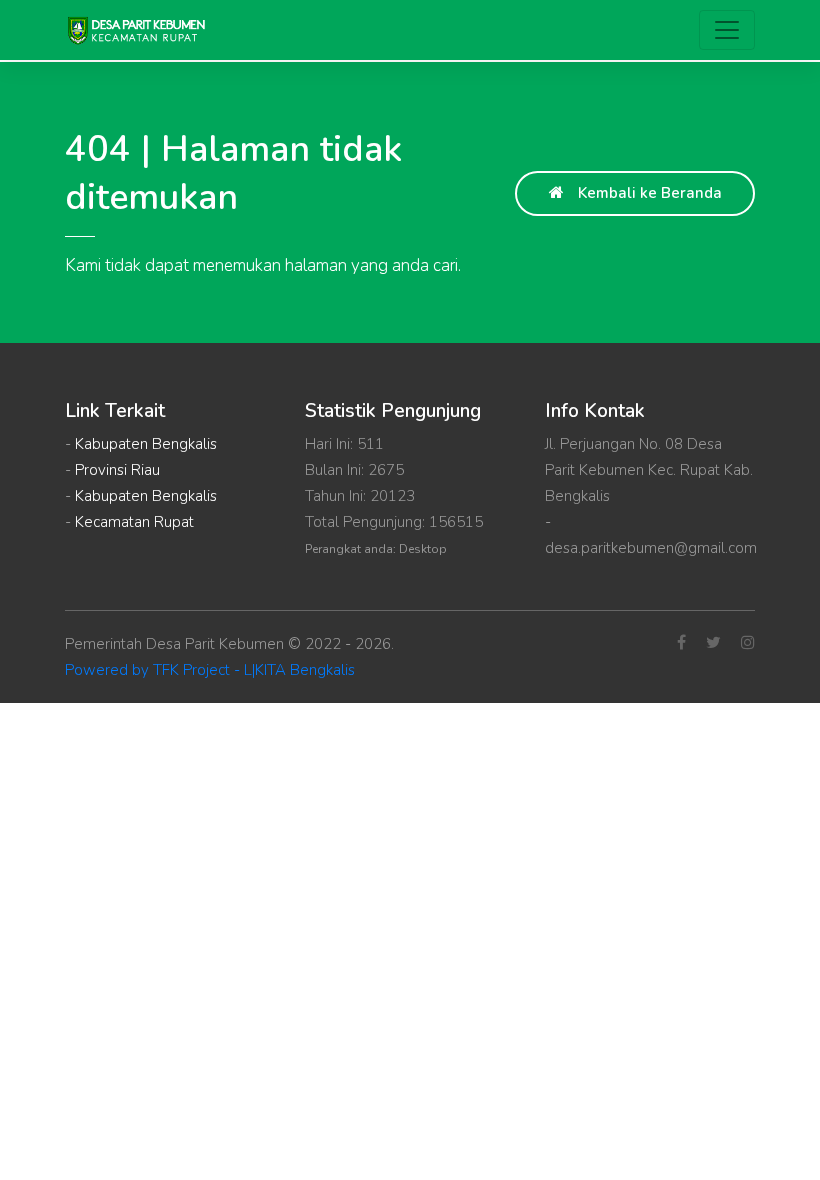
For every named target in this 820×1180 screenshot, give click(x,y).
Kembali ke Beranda (648, 193)
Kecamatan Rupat (134, 522)
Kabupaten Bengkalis (146, 444)
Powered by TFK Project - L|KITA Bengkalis (210, 670)
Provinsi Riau (117, 470)
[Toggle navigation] (727, 30)
